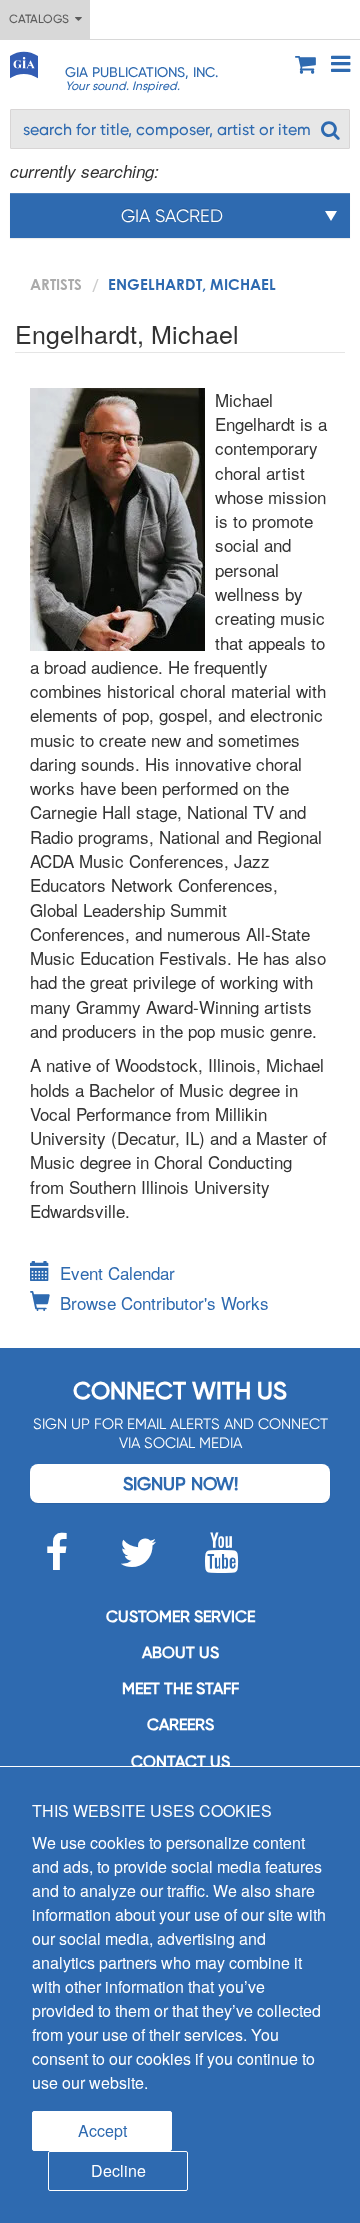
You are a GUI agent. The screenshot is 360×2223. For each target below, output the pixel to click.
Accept (102, 2130)
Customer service (180, 1616)
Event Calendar (117, 1272)
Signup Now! (180, 1483)
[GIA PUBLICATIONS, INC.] (23, 61)
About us (180, 1652)
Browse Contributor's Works (164, 1302)
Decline (118, 2170)
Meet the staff (180, 1688)
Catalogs (42, 19)
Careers (180, 1724)
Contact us (180, 1761)
